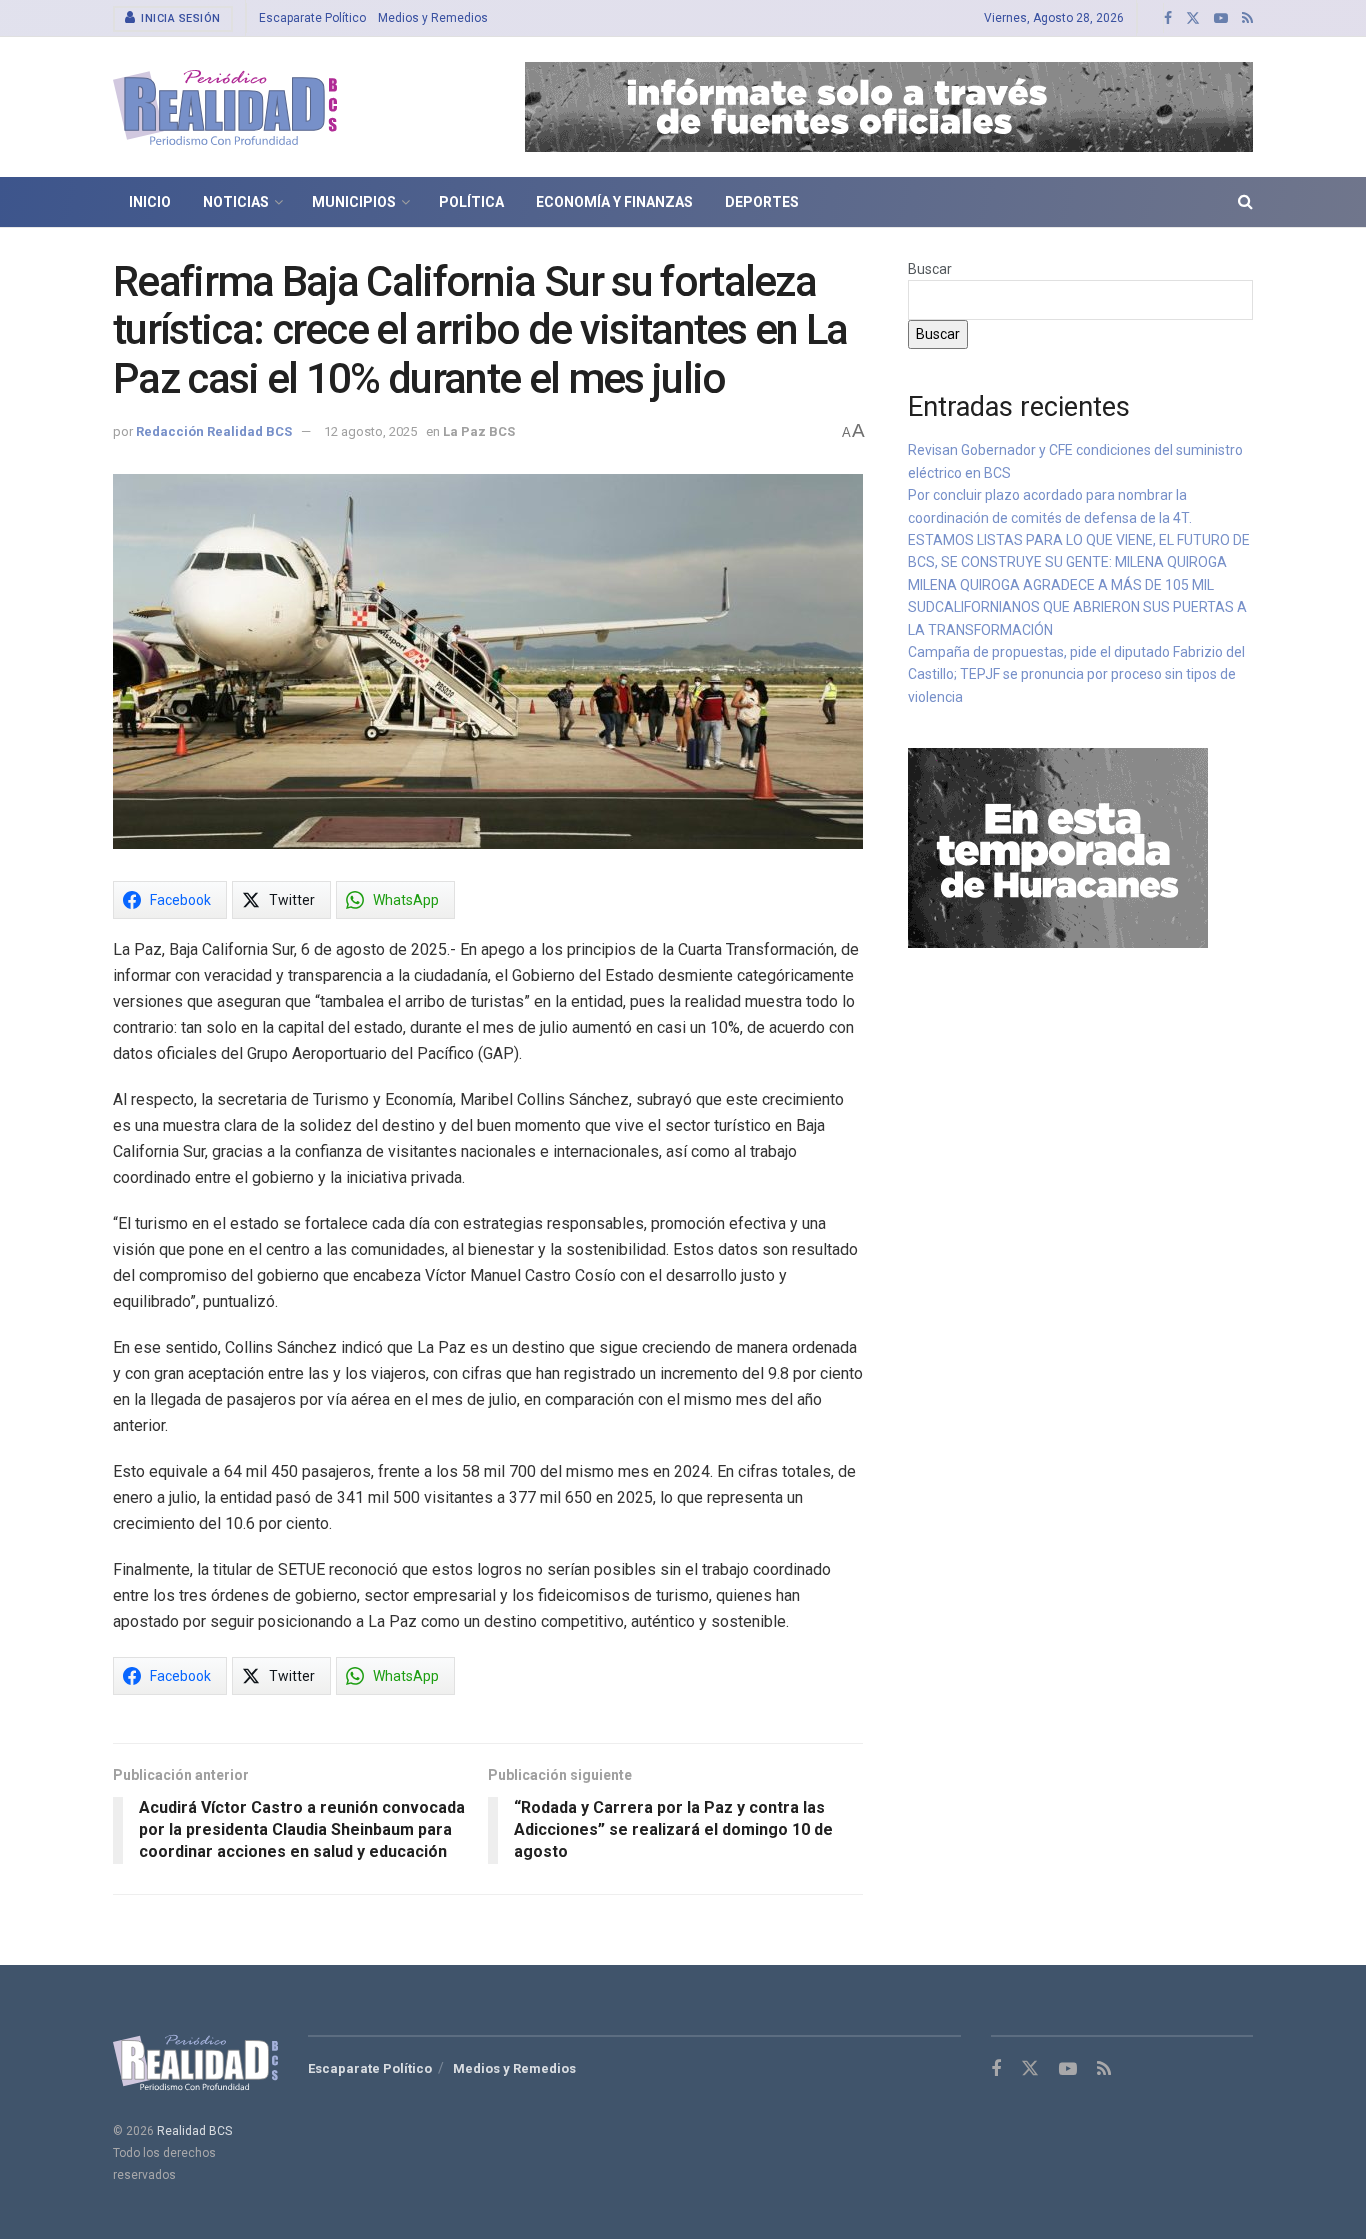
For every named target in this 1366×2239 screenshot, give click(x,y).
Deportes (762, 202)
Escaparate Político (312, 18)
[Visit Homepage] (225, 107)
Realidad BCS (194, 2131)
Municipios (354, 202)
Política (471, 202)
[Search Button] (1245, 202)
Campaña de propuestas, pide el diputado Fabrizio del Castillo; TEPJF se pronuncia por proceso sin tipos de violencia (1076, 674)
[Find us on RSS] (1247, 18)
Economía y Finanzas (614, 202)
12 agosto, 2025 (370, 431)
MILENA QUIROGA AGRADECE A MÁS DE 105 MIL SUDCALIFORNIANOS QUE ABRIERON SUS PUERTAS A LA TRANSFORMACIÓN (1077, 607)
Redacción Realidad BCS (214, 431)
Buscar (930, 269)
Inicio (150, 202)
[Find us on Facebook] (1168, 18)
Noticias (236, 202)
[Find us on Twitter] (1193, 18)
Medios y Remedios (433, 18)
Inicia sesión (179, 18)
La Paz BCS (479, 431)
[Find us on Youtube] (1221, 18)
